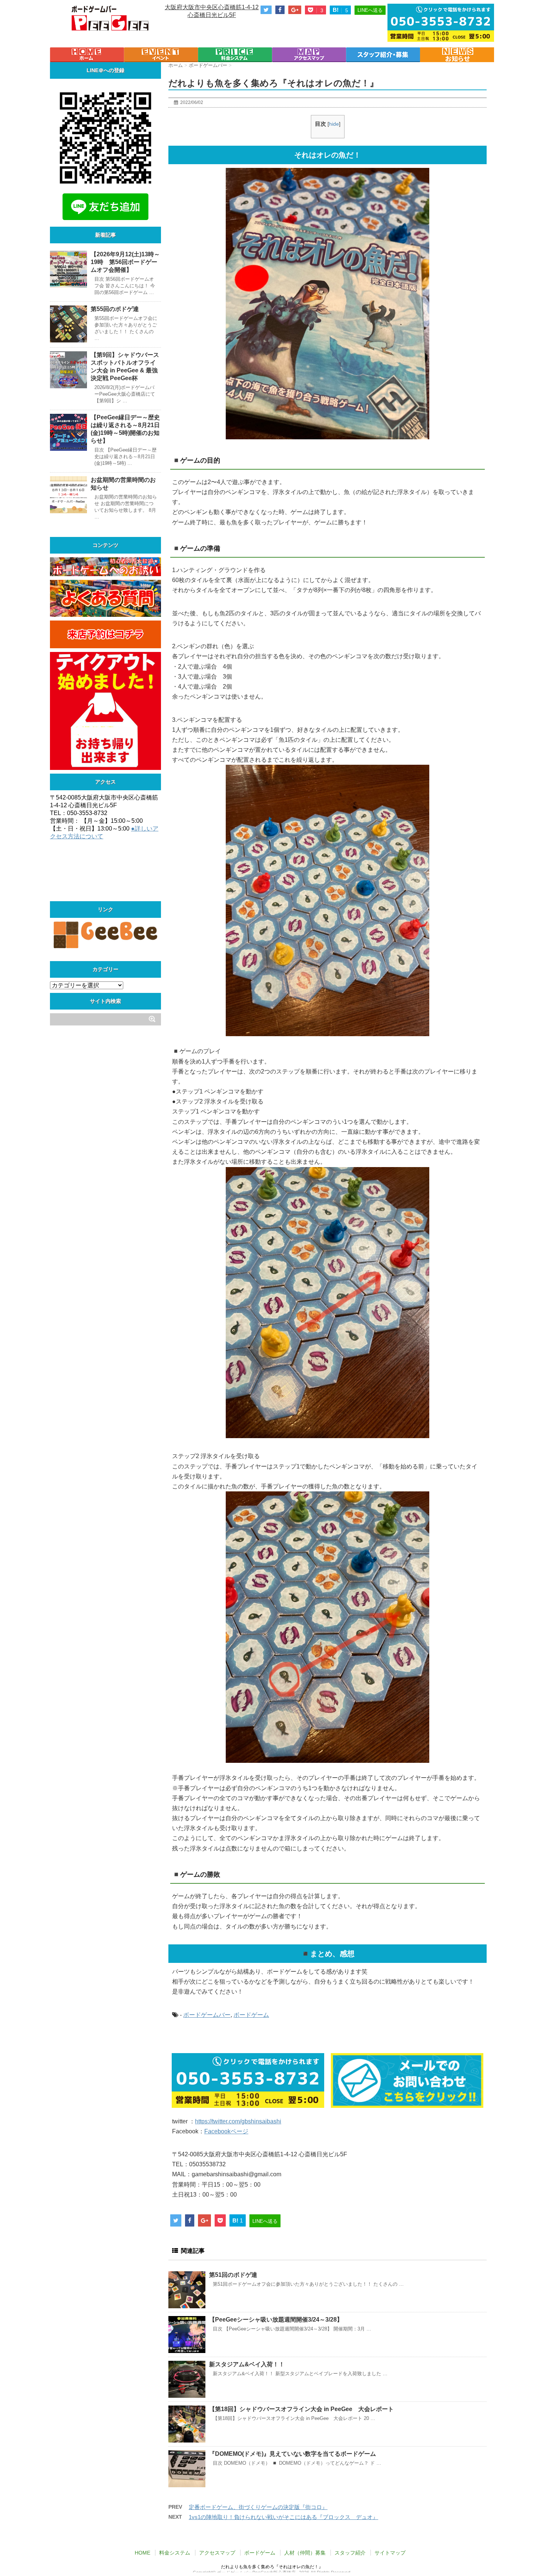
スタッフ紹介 (350, 2553)
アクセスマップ (217, 2553)
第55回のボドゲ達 (115, 309)
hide (334, 124)
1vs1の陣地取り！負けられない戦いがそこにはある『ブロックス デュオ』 (283, 2517)
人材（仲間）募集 (305, 2553)
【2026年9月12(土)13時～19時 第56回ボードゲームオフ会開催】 (125, 262)
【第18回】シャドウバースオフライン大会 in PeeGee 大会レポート (301, 2409)
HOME (142, 2553)
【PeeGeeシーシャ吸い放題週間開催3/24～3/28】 (276, 2320)
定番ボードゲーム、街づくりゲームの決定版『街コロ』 (258, 2507)
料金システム (175, 2553)
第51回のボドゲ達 (233, 2275)
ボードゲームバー (207, 2015)
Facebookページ (226, 2131)
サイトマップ (390, 2553)
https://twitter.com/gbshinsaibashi (238, 2121)
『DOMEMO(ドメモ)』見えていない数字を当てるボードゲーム (293, 2454)
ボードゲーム (251, 2015)
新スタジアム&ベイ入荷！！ (247, 2364)
